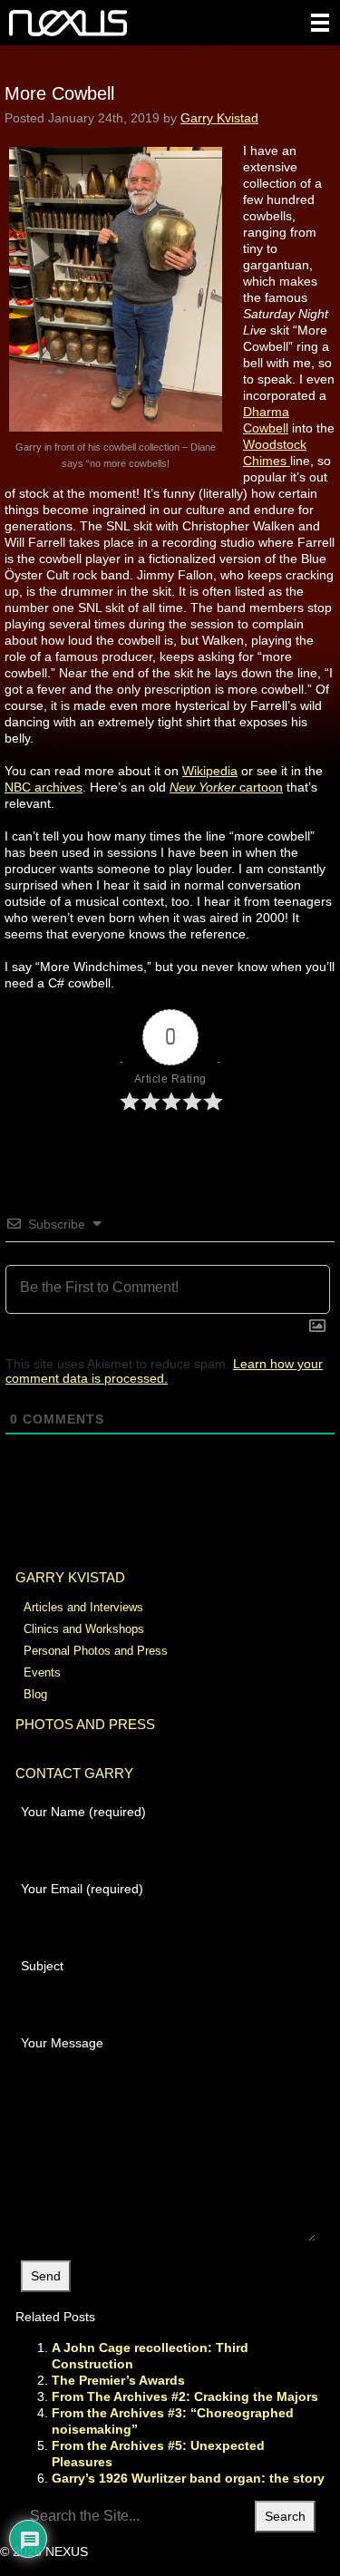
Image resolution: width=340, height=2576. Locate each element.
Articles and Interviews (83, 1607)
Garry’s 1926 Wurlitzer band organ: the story (188, 2478)
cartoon (226, 787)
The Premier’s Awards (118, 2380)
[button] (320, 23)
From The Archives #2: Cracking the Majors (185, 2396)
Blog (35, 1694)
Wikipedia (210, 771)
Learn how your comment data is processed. (164, 1371)
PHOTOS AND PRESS (85, 1724)
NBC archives (44, 787)
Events (42, 1672)
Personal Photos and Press (96, 1651)
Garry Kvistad (219, 118)
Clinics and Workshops (84, 1629)
